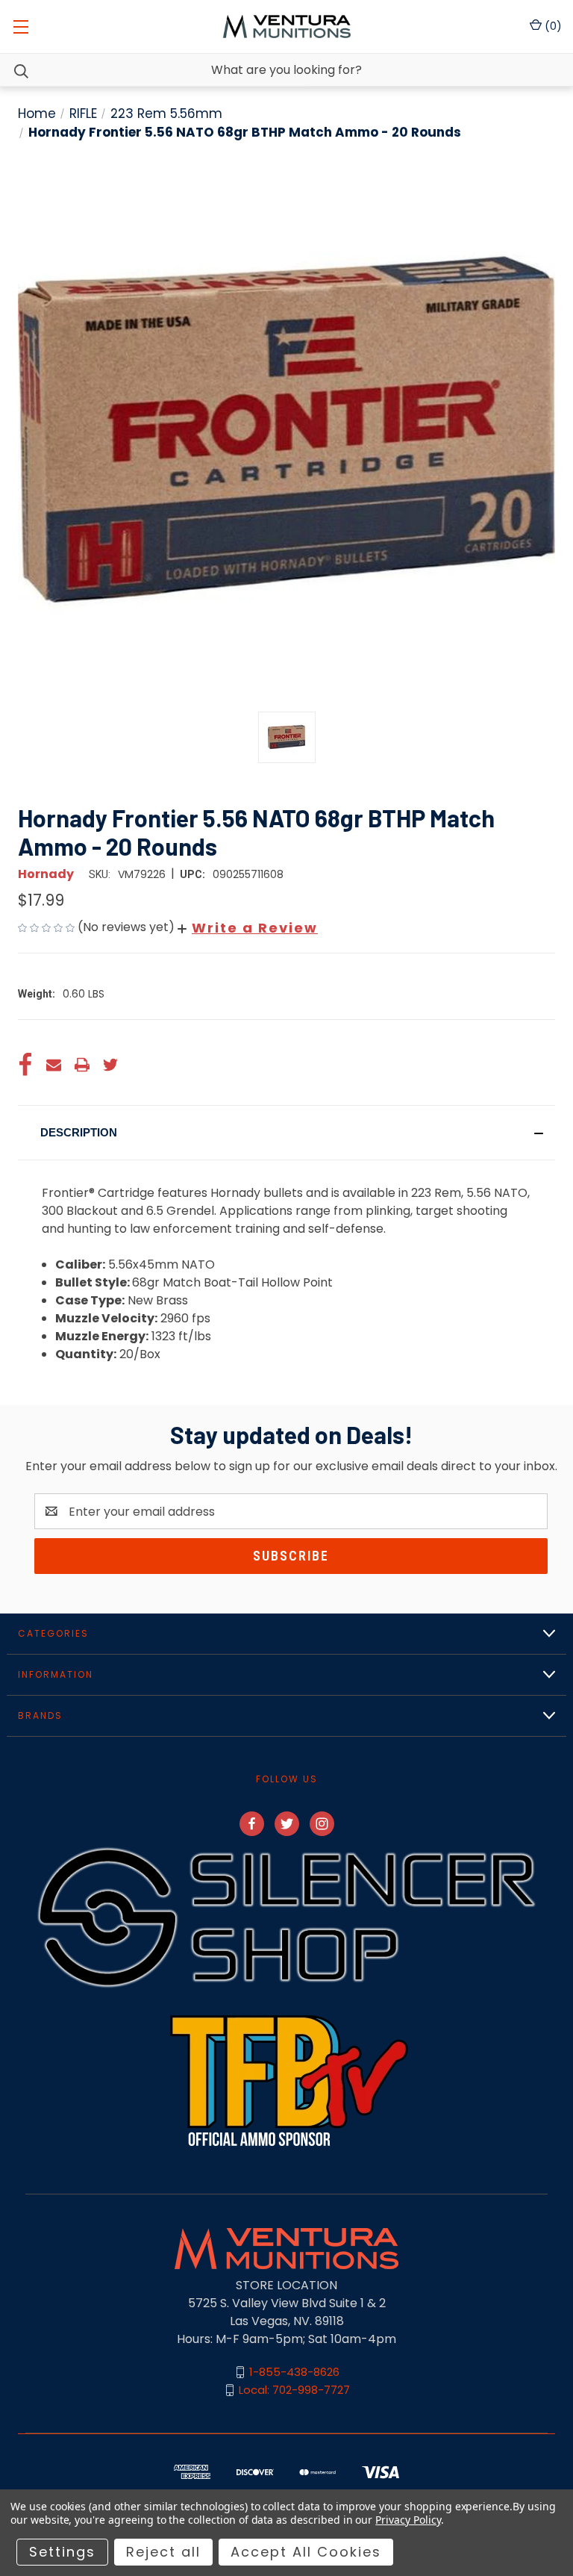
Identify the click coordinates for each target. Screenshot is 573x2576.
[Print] (82, 1065)
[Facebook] (25, 1065)
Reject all (163, 2552)
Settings (62, 2552)
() (552, 26)
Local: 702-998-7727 (294, 2390)
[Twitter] (110, 1065)
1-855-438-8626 (294, 2372)
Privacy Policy (408, 2520)
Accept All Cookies (306, 2552)
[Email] (54, 1065)
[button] (248, 928)
